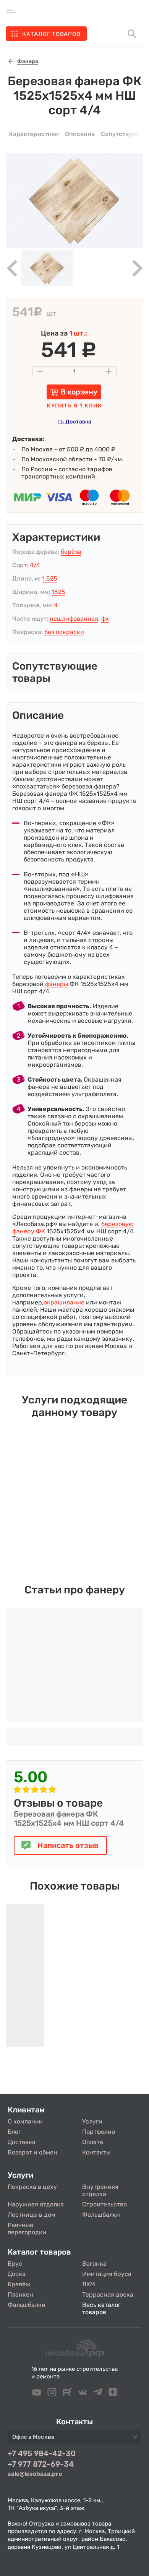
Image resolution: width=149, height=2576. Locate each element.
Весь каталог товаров (101, 2308)
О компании (25, 2121)
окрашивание (64, 1302)
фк (105, 619)
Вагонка (94, 2264)
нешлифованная (74, 619)
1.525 (50, 578)
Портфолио (99, 2132)
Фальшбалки (101, 2215)
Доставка (78, 422)
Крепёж (19, 2284)
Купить (74, 406)
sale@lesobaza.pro (35, 2474)
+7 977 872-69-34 (41, 2464)
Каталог (51, 34)
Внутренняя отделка (100, 2190)
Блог (14, 2132)
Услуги (92, 2121)
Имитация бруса (107, 2274)
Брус (15, 2264)
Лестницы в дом (32, 2215)
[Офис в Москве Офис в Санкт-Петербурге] (74, 2439)
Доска (17, 2274)
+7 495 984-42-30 (42, 2453)
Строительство (104, 2204)
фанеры (57, 984)
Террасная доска (108, 2295)
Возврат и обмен (32, 2152)
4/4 (35, 565)
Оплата (93, 2142)
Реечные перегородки (27, 2229)
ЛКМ (89, 2284)
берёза (71, 552)
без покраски (64, 632)
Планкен (20, 2295)
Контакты (96, 2152)
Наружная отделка (36, 2204)
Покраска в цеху (32, 2187)
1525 (58, 592)
